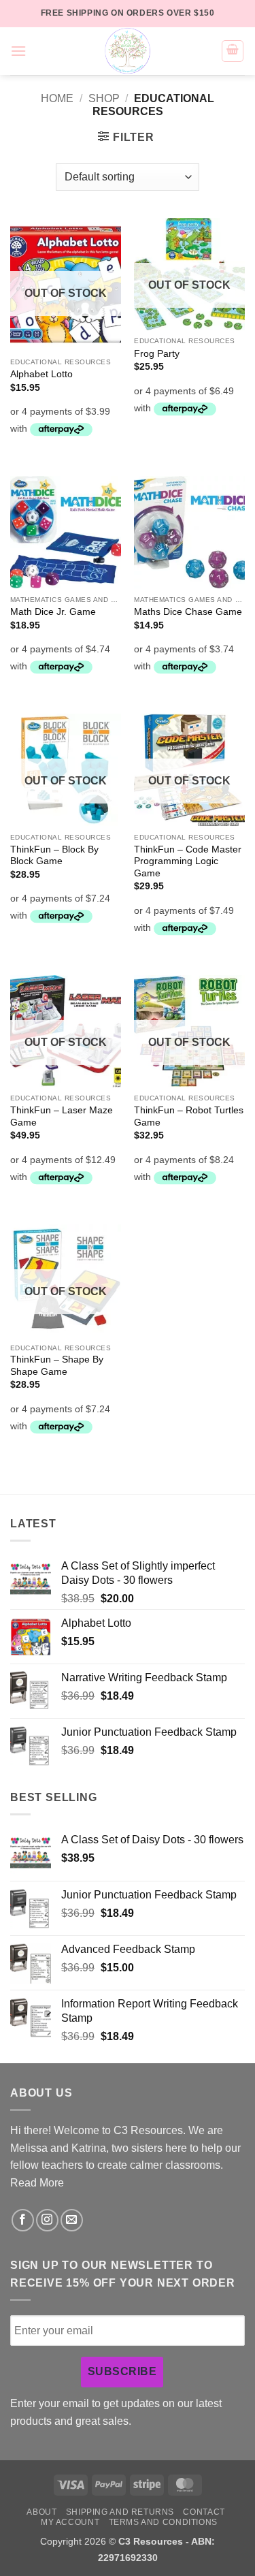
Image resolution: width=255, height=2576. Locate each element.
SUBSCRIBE (122, 2371)
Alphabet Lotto (41, 374)
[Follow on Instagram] (47, 2220)
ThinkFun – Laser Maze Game (62, 1116)
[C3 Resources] (128, 51)
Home (57, 98)
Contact (204, 2512)
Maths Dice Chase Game (188, 612)
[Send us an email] (72, 2220)
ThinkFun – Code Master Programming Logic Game (188, 861)
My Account (70, 2522)
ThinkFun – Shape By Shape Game (57, 1366)
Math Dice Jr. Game (53, 612)
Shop (104, 98)
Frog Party (157, 354)
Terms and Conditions (163, 2522)
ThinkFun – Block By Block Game (54, 856)
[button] (18, 51)
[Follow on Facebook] (23, 2220)
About (41, 2512)
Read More (37, 2183)
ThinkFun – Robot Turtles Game (189, 1116)
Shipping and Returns (120, 2512)
